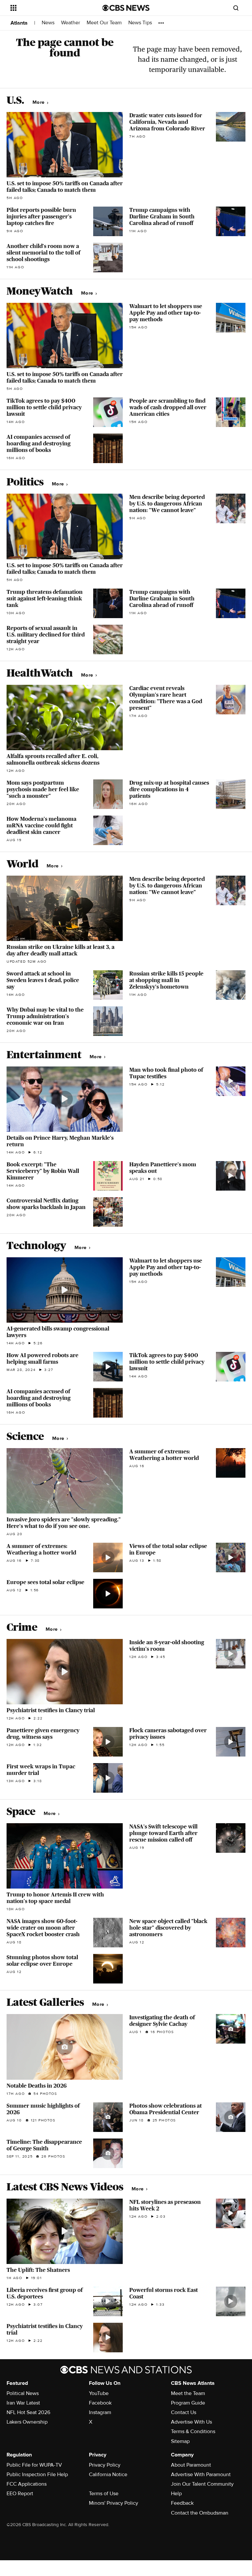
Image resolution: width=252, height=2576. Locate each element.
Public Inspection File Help (37, 2475)
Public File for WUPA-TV (34, 2465)
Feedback (182, 2503)
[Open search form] (236, 8)
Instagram (100, 2412)
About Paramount (191, 2465)
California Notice (108, 2475)
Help (176, 2494)
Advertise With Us (191, 2422)
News (48, 23)
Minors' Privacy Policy (114, 2503)
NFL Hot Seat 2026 (28, 2412)
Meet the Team (188, 2393)
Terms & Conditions (193, 2431)
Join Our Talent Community (202, 2484)
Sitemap (180, 2441)
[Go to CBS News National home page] (126, 8)
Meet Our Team (104, 23)
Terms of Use (104, 2494)
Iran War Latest (23, 2403)
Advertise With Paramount (201, 2475)
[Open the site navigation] (49, 8)
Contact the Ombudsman (200, 2513)
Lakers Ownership (27, 2422)
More (39, 102)
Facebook (100, 2403)
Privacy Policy (105, 2465)
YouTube (99, 2393)
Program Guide (188, 2403)
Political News (23, 2393)
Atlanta (19, 23)
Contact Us (184, 2412)
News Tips (140, 23)
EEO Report (20, 2494)
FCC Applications (27, 2484)
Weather (71, 23)
